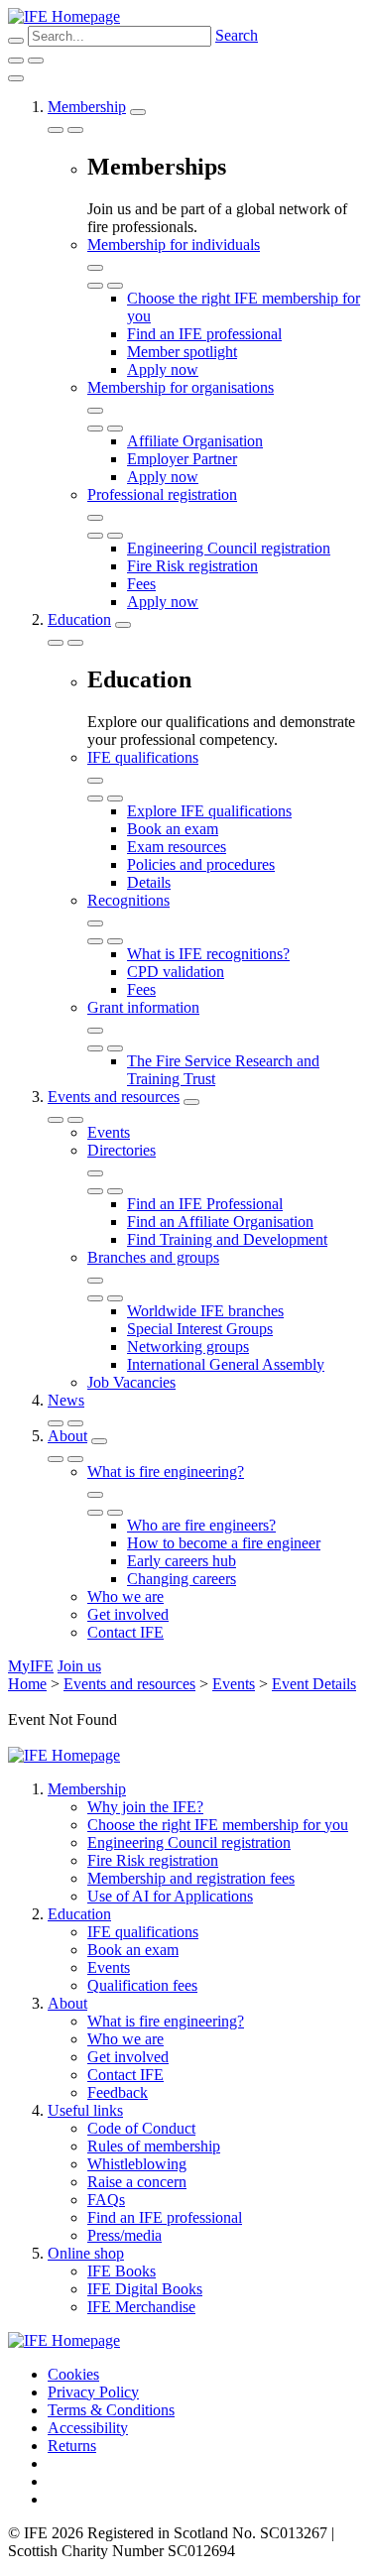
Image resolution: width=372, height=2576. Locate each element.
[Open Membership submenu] (138, 112)
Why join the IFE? (145, 1807)
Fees (141, 584)
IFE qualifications (143, 757)
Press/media (124, 2235)
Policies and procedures (201, 864)
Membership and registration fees (191, 1878)
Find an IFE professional (204, 334)
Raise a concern (137, 2182)
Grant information (143, 1007)
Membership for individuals (174, 245)
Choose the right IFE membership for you (218, 1825)
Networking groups (188, 1347)
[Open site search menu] (16, 41)
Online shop (86, 2253)
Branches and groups (153, 1257)
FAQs (106, 2200)
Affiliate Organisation (195, 441)
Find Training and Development (227, 1239)
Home (27, 1684)
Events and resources (114, 1097)
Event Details (314, 1684)
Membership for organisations (181, 387)
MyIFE (31, 1666)
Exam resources (177, 847)
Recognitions (128, 900)
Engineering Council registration (229, 548)
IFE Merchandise (141, 2307)
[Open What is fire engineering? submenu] (95, 1495)
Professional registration (162, 494)
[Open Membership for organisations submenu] (95, 411)
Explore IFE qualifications (209, 811)
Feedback (118, 2092)
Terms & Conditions (111, 2410)
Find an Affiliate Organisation (220, 1222)
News (66, 1400)
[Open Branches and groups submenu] (95, 1281)
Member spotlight (182, 352)
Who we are (125, 1596)
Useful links (85, 2110)
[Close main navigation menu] (16, 78)
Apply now (163, 369)
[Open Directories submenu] (95, 1173)
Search (237, 35)
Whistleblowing (137, 2164)
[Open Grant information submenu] (95, 1031)
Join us (79, 1666)
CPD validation (176, 972)
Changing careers (182, 1579)
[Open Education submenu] (123, 625)
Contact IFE (125, 1632)
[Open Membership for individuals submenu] (95, 268)
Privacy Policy (93, 2392)
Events (109, 1132)
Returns (72, 2446)
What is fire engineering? (166, 1472)
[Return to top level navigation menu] (56, 130)
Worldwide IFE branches (205, 1311)
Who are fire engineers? (201, 1525)
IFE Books (122, 2271)
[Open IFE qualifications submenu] (95, 781)
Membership (87, 107)
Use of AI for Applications (170, 1896)
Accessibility (88, 2428)
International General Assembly (226, 1364)
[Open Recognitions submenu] (95, 923)
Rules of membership (154, 2146)
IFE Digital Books (145, 2289)
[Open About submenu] (99, 1441)
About (67, 1436)
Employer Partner (182, 459)
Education (79, 619)
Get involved (128, 1614)
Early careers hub (182, 1561)
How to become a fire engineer (224, 1543)
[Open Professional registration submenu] (95, 518)
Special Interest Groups (200, 1329)
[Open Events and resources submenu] (191, 1102)
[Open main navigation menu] (36, 61)
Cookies (73, 2374)
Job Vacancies (131, 1382)
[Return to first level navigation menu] (95, 286)
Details (149, 882)
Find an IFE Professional (205, 1204)
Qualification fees (142, 1985)
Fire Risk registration (192, 566)
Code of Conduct (141, 2128)
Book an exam (173, 829)
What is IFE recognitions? (208, 954)
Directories (122, 1150)
